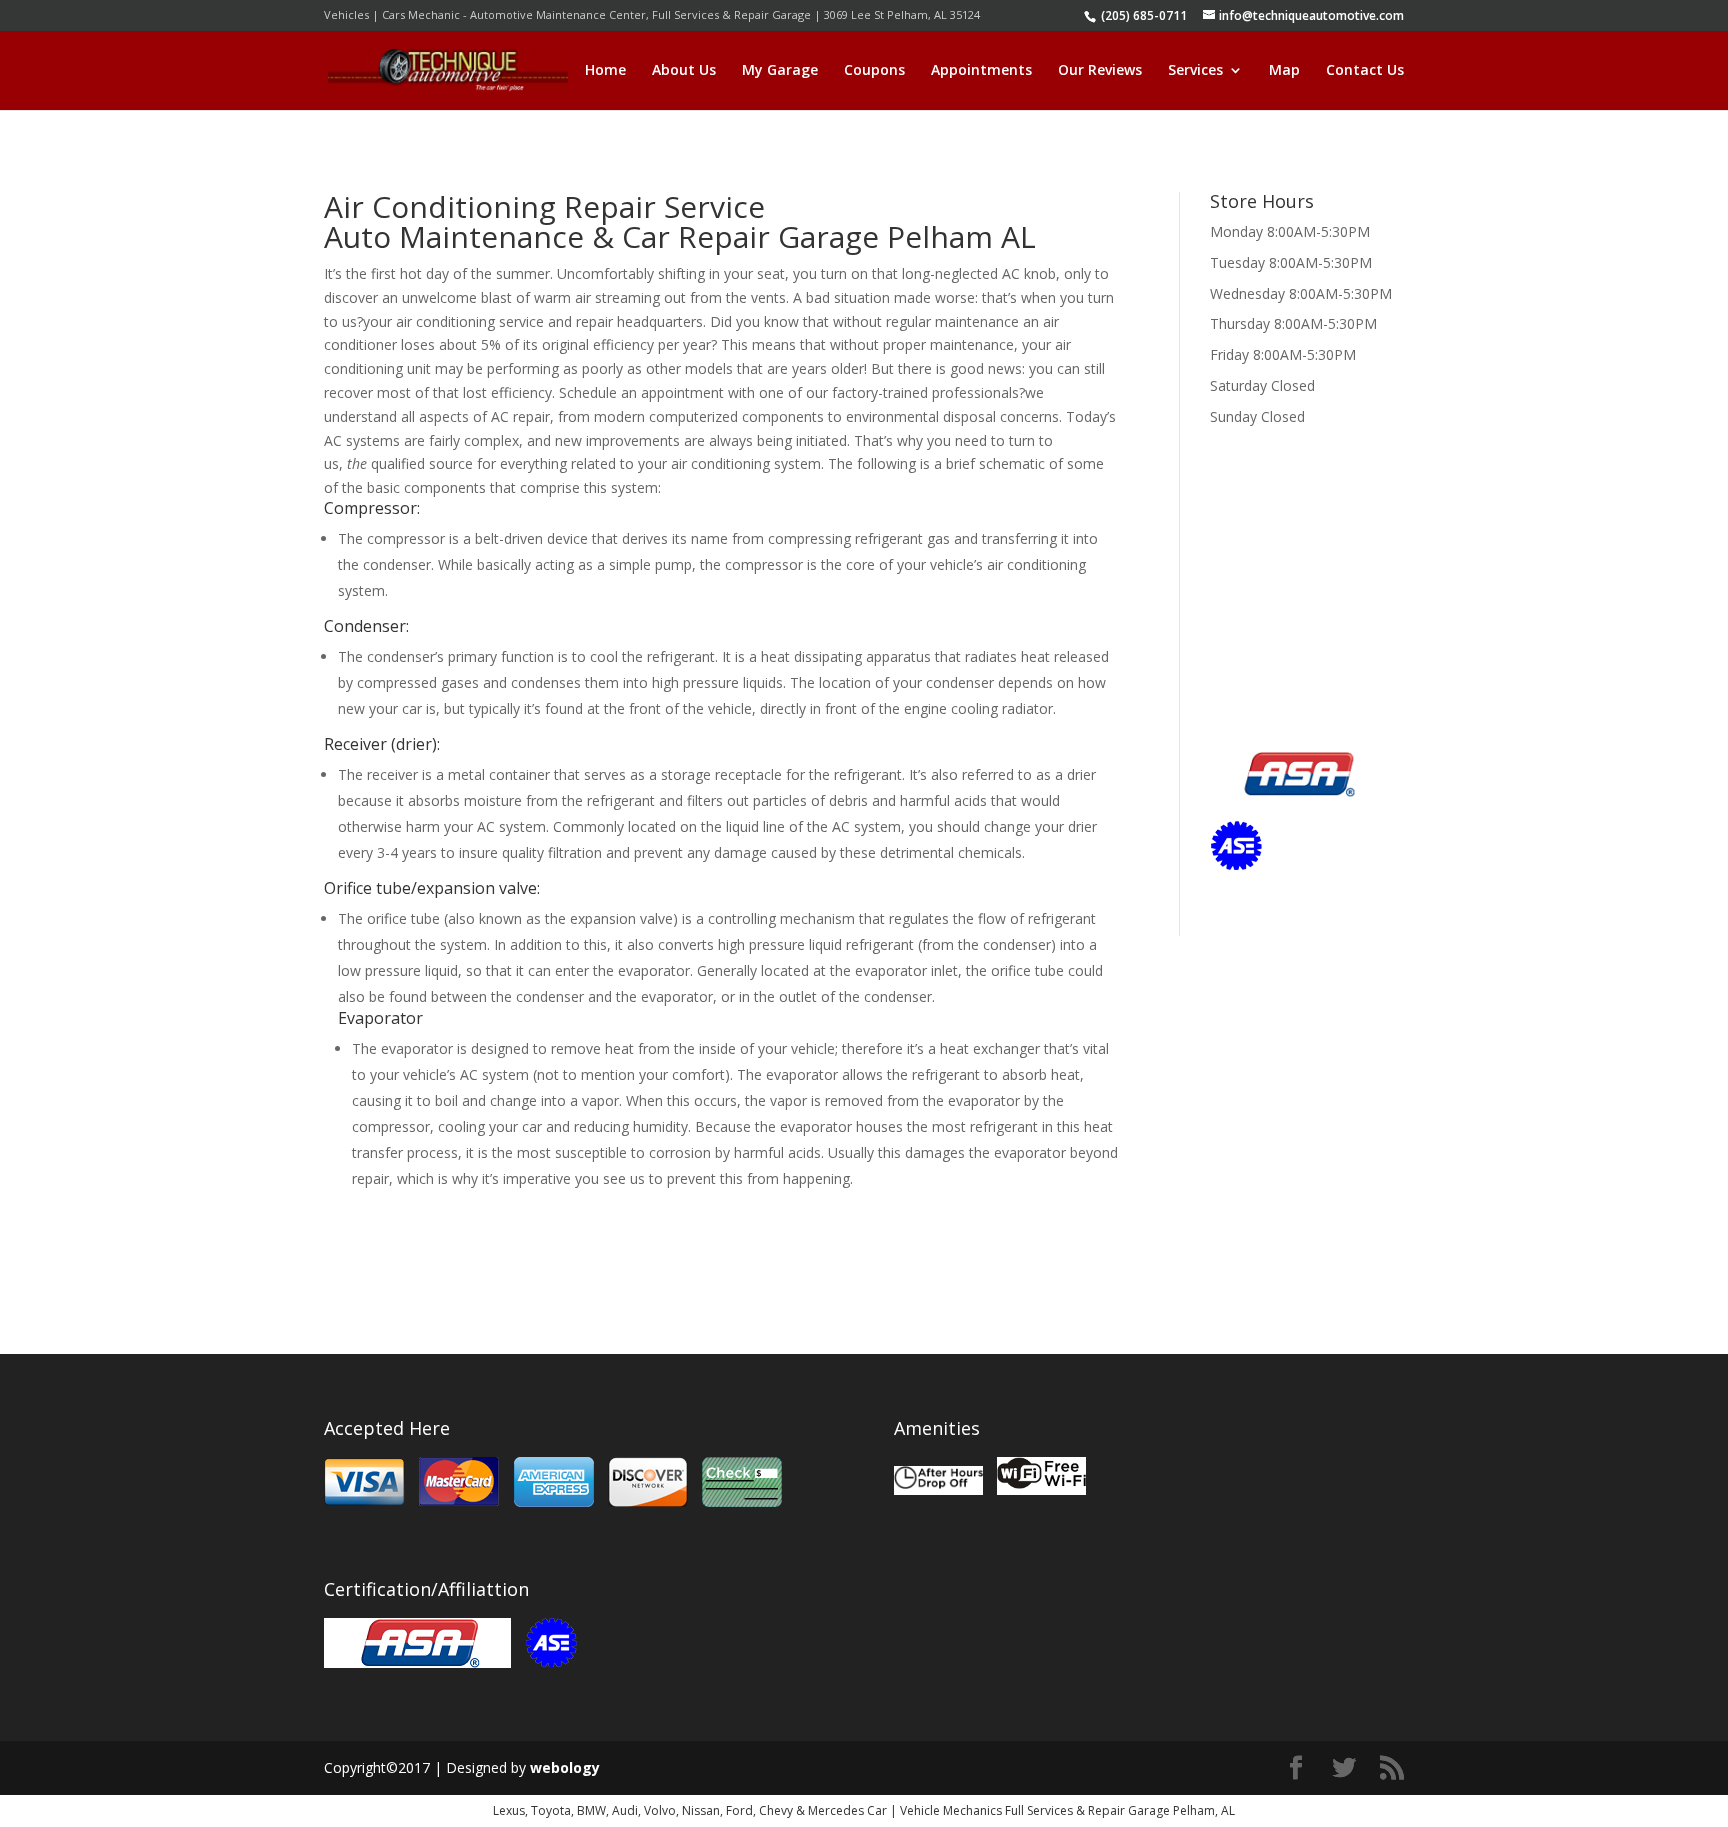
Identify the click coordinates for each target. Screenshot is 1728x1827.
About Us (684, 71)
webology (565, 1767)
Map (1284, 71)
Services (1195, 71)
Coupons (874, 71)
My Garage (780, 71)
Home (605, 71)
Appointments (981, 71)
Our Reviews (1100, 71)
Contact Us (1365, 71)
